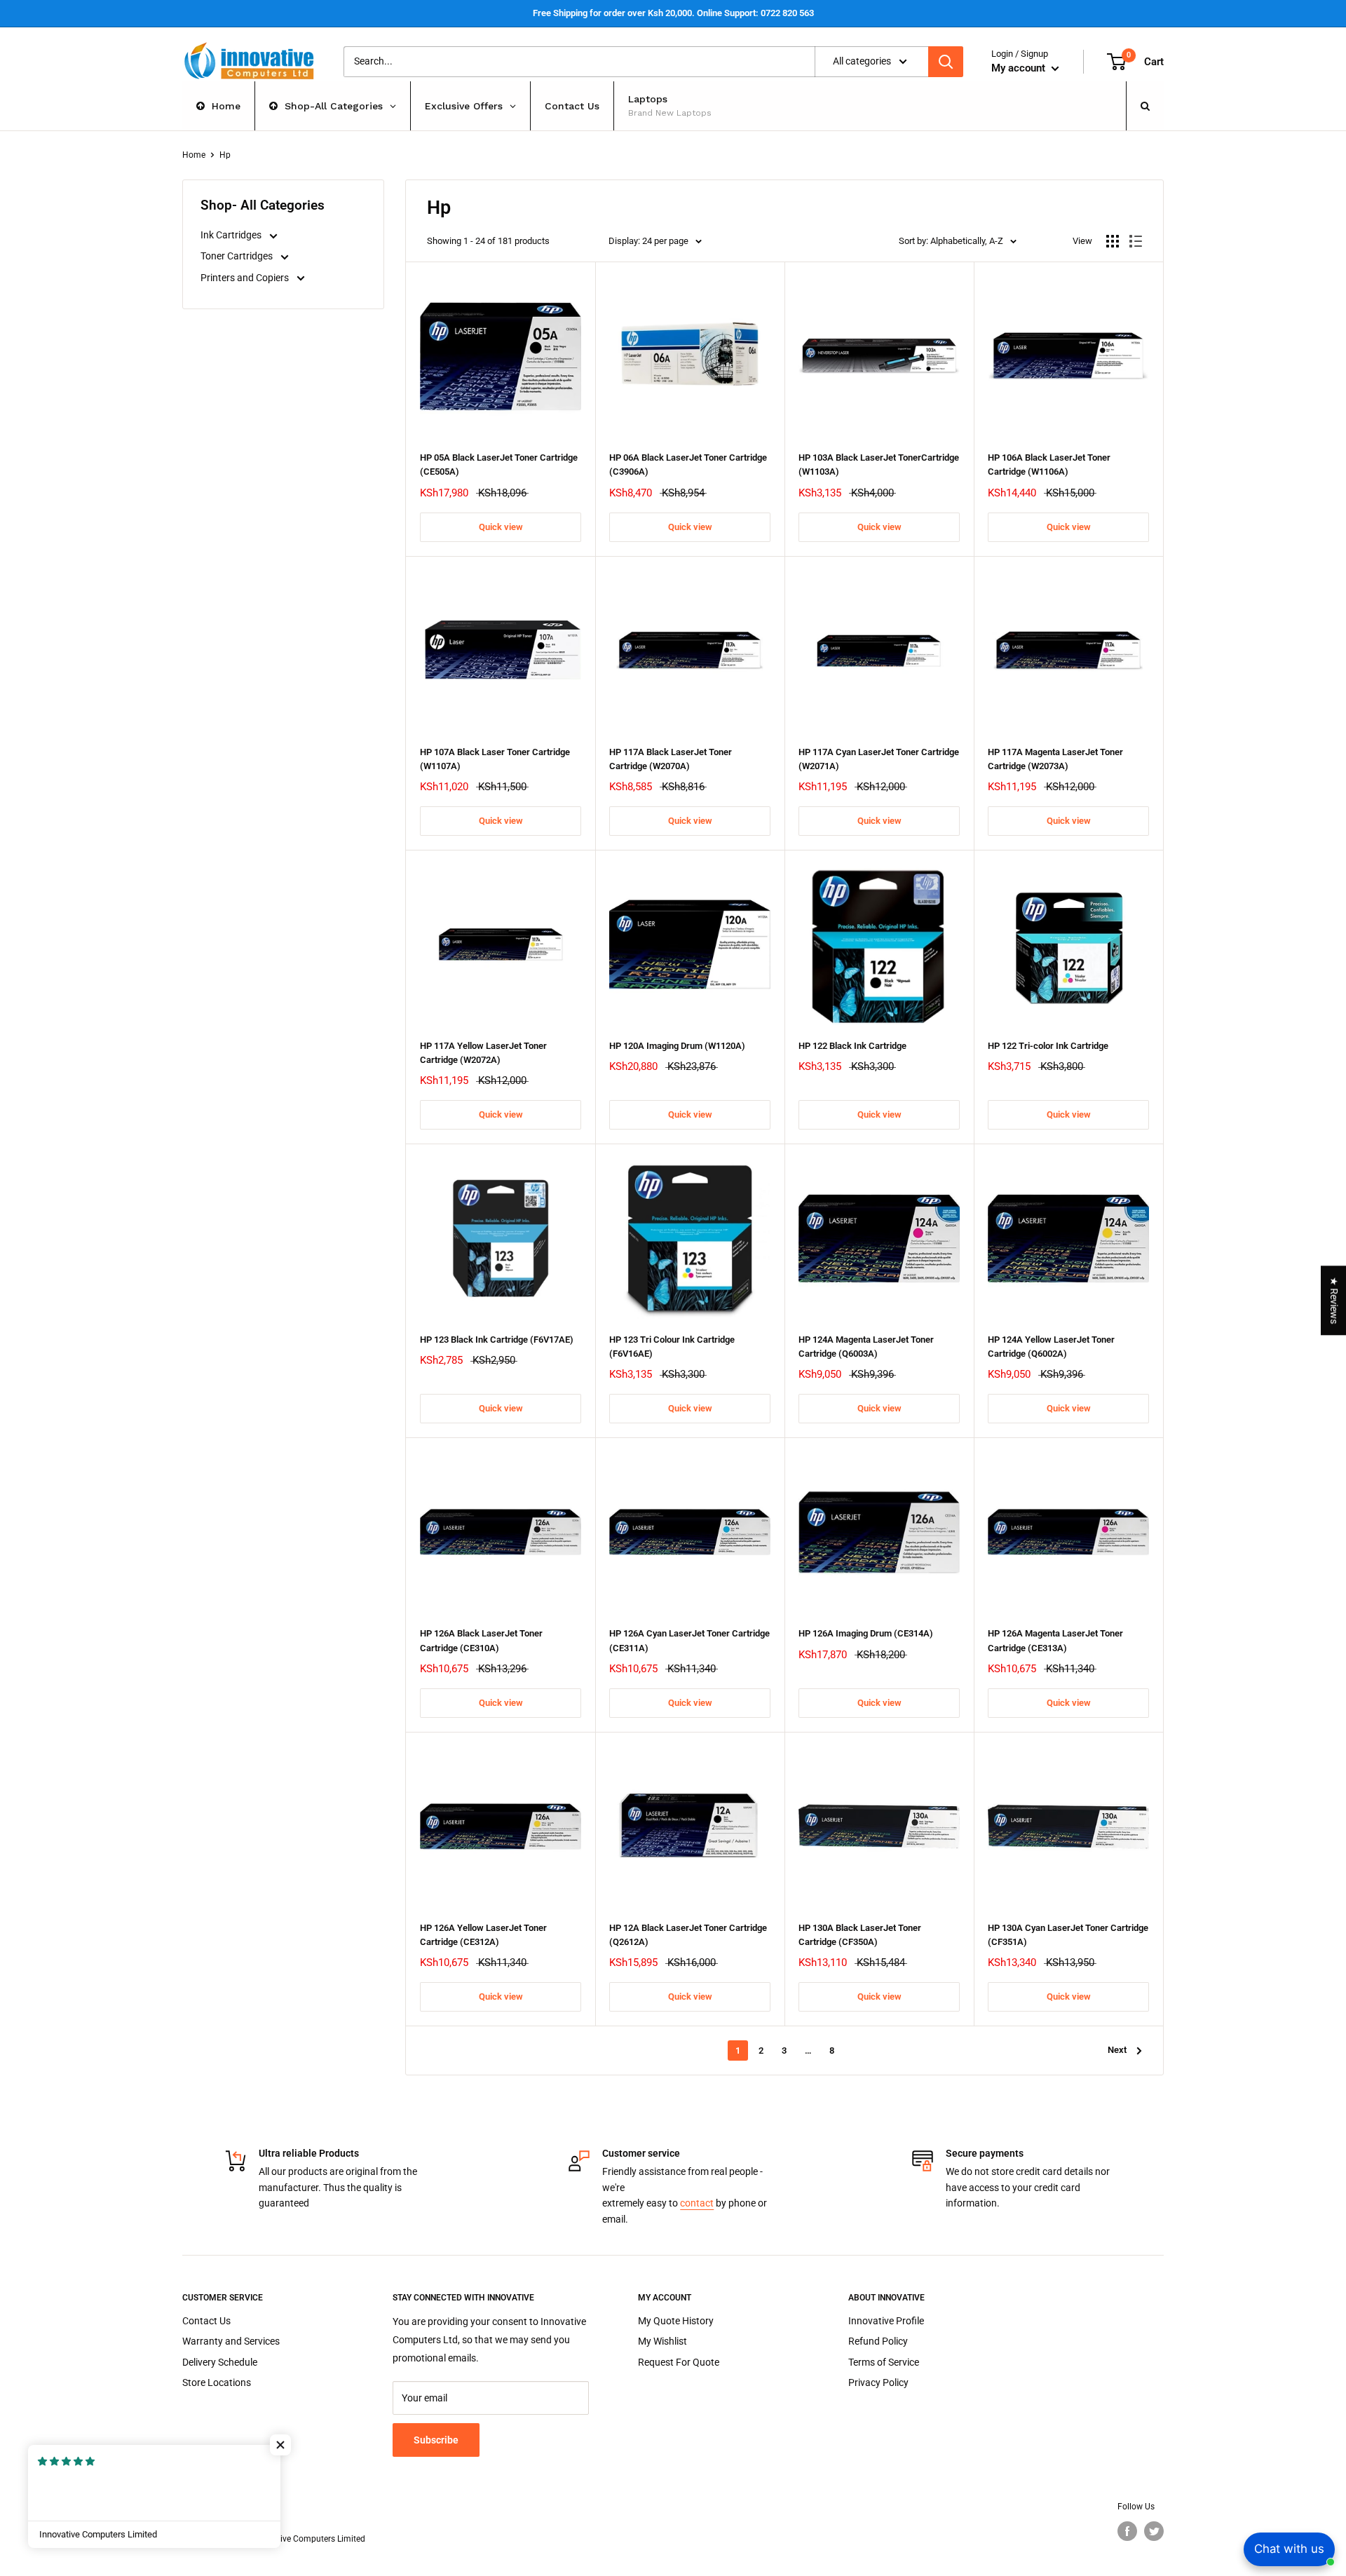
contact (697, 2203)
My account (1020, 68)
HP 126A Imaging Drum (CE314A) (866, 1633)
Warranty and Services (231, 2341)
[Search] (946, 62)
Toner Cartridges (238, 256)
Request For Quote (679, 2362)
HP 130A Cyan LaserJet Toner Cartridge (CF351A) (1068, 1935)
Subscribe (436, 2440)
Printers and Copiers (246, 278)
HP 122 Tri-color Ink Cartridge (1048, 1046)
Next (1117, 2050)
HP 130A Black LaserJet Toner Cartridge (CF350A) (860, 1935)
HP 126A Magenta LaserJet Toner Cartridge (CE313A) (1055, 1640)
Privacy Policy (878, 2382)
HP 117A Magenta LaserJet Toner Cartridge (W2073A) (1055, 759)
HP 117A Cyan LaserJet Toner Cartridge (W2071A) (879, 759)
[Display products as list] (1136, 241)
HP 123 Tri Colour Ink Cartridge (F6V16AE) (672, 1347)
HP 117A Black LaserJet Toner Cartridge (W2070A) (671, 759)
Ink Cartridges (232, 235)
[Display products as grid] (1113, 241)
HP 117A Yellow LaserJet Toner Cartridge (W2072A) (483, 1053)
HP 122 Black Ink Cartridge (852, 1046)
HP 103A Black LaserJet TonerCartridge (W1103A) (879, 465)
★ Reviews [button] (1334, 1300)
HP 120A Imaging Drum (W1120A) (677, 1046)
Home (194, 155)
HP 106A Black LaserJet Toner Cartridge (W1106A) (1049, 465)
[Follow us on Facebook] (1127, 2531)
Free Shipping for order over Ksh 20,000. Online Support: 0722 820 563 (673, 13)
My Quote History (676, 2321)
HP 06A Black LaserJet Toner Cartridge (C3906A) (688, 465)
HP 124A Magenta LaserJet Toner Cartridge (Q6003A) (866, 1347)
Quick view (501, 527)
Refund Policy (878, 2341)
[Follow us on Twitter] (1154, 2531)
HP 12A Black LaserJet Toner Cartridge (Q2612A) (688, 1935)
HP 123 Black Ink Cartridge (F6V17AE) (497, 1340)
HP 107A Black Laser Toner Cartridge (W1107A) (495, 759)
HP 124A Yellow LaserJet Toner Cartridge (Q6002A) (1051, 1347)
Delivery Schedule (220, 2362)
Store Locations (217, 2382)
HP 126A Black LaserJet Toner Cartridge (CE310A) (481, 1640)
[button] (280, 2445)
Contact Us (206, 2321)
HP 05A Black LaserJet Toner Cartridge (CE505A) (499, 465)
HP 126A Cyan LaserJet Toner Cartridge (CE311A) (689, 1640)
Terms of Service (884, 2362)
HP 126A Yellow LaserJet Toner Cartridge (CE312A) (483, 1935)
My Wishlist (662, 2341)
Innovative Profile (886, 2321)
